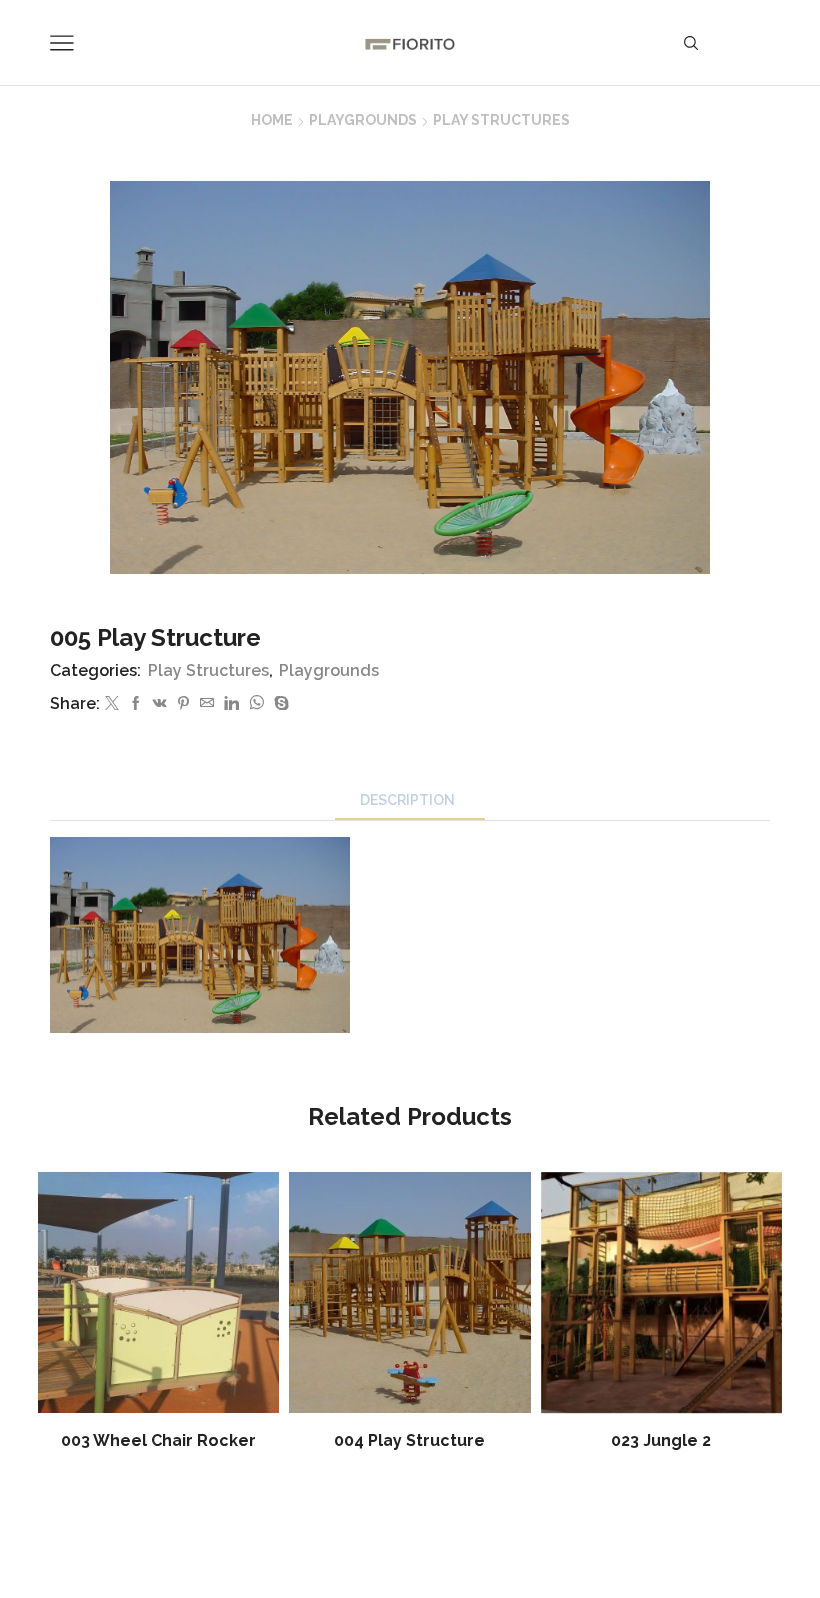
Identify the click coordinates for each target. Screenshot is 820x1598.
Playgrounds (363, 120)
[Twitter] (112, 704)
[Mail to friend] (207, 704)
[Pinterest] (183, 704)
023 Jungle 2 (661, 1440)
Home (272, 120)
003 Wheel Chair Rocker (158, 1440)
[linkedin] (231, 704)
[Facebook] (136, 704)
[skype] (279, 704)
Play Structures (501, 120)
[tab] (410, 800)
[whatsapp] (256, 704)
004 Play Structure (409, 1440)
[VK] (160, 704)
